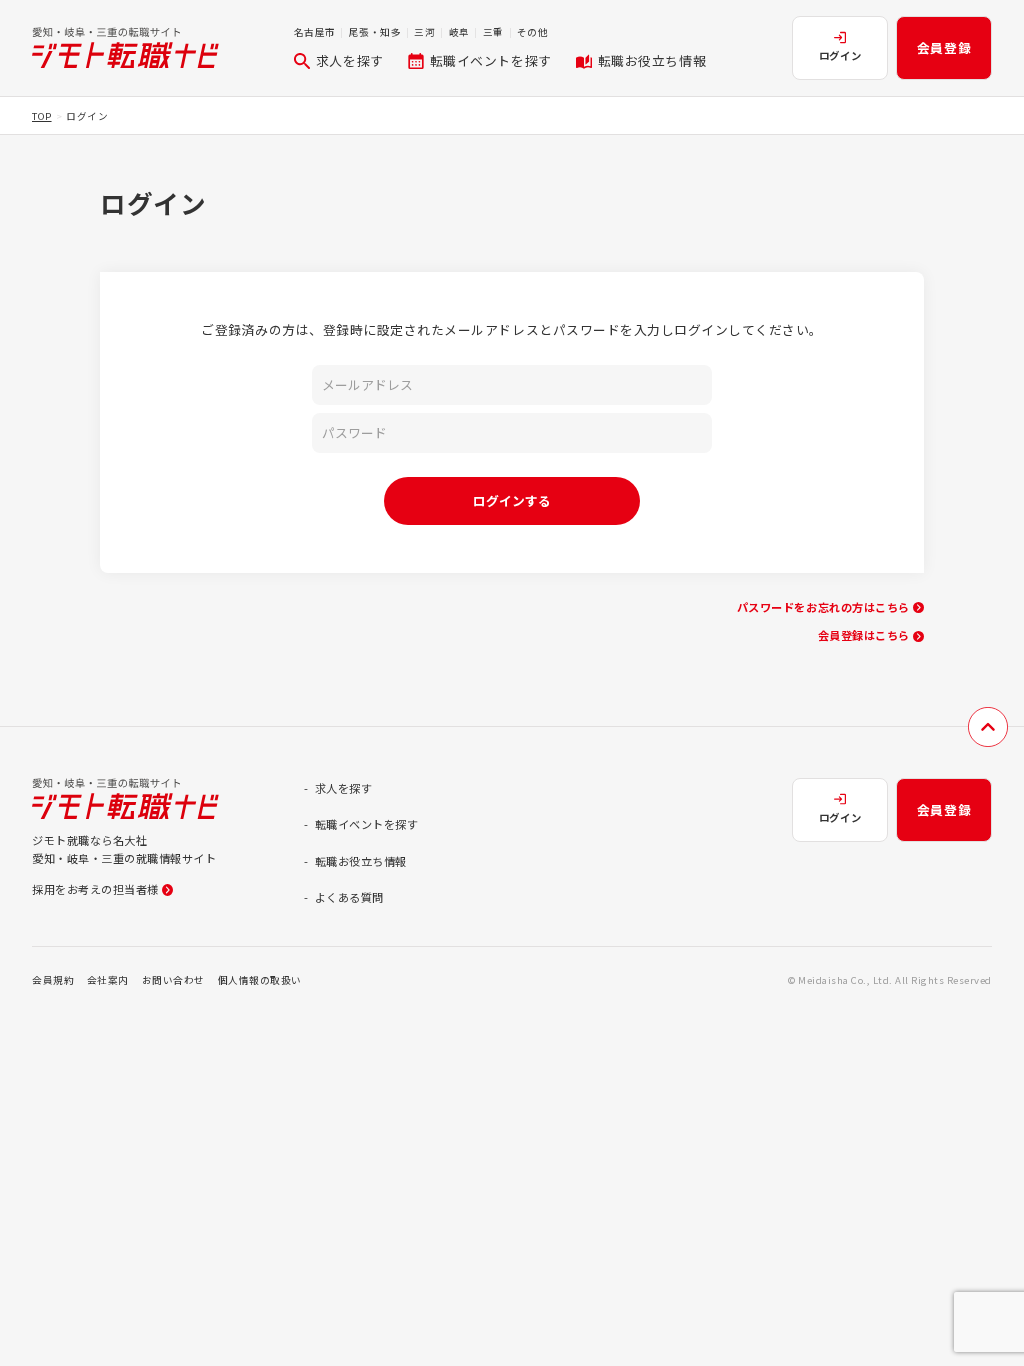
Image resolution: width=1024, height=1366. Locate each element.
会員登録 (944, 47)
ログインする (512, 500)
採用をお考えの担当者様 (95, 889)
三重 (493, 32)
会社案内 (108, 980)
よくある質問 (349, 897)
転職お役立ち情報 (652, 60)
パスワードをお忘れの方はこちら (823, 607)
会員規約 (53, 980)
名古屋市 (315, 32)
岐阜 (459, 32)
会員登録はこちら (864, 635)
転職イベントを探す (491, 60)
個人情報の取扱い (260, 980)
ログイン (840, 55)
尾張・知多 (375, 32)
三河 (424, 32)
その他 (533, 32)
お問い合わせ (173, 980)
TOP (42, 116)
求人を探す (350, 60)
